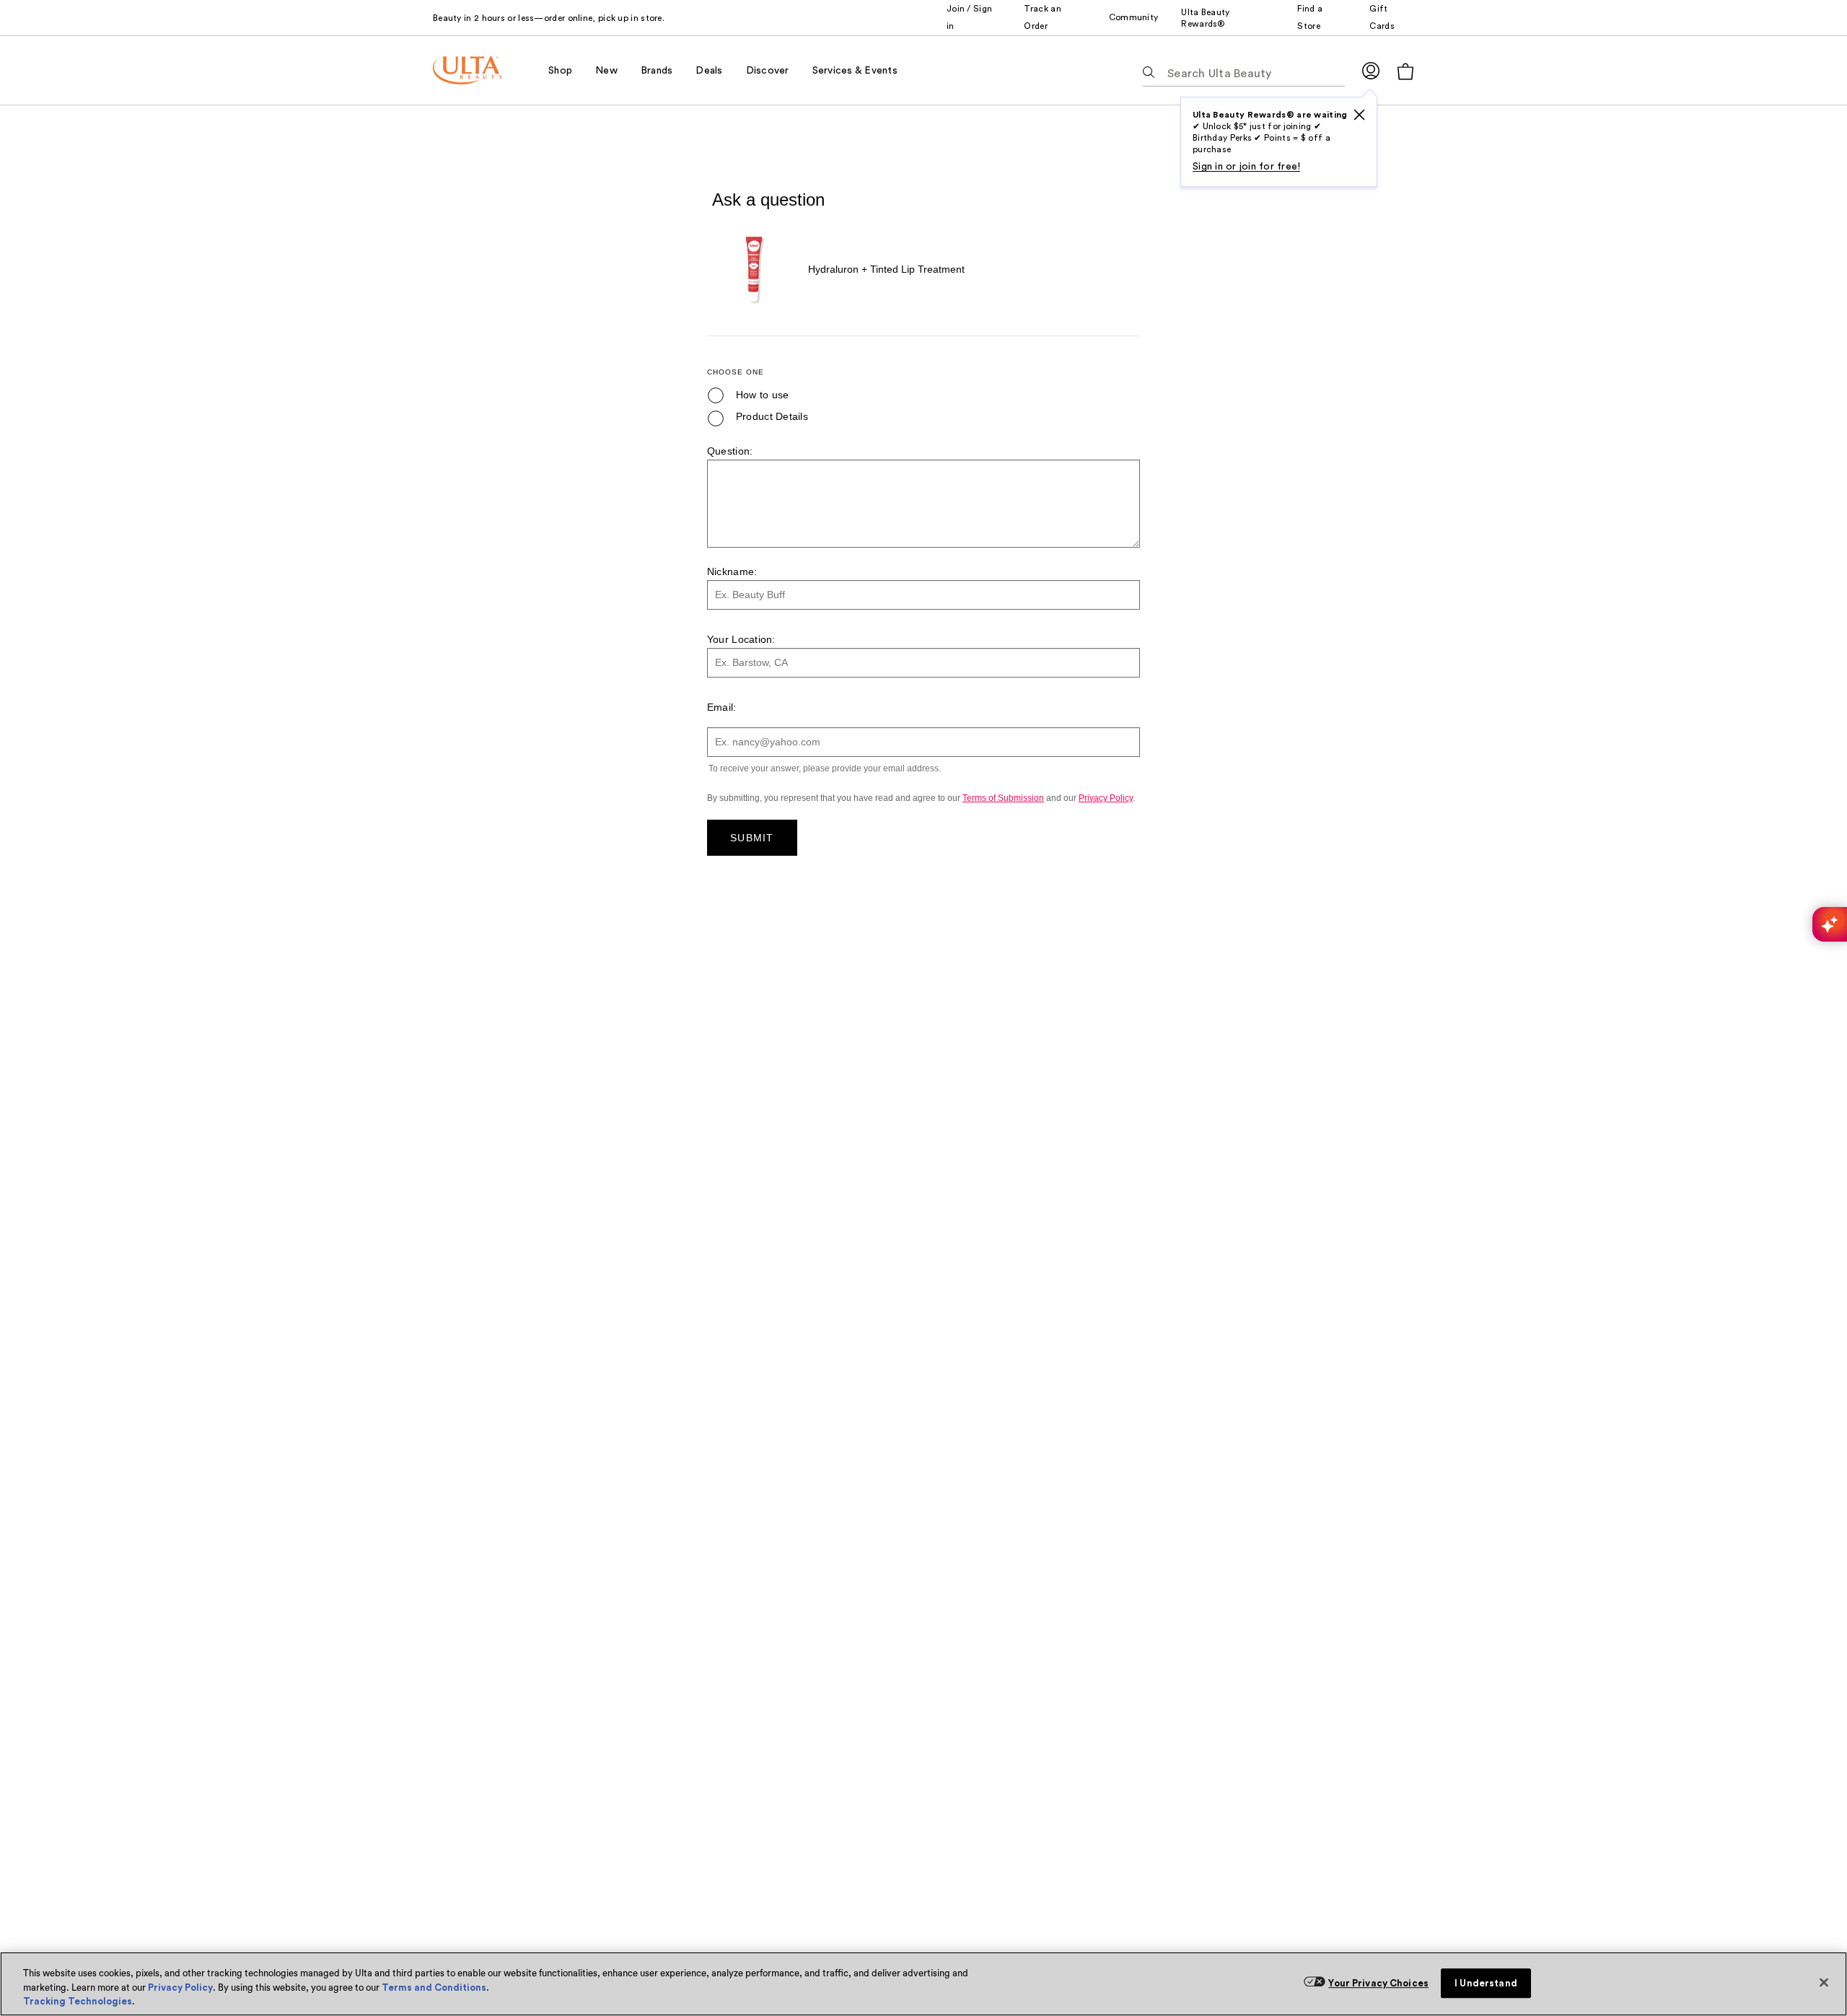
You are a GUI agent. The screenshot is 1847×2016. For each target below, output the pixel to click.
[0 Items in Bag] (1405, 71)
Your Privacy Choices (1378, 1983)
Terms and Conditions (434, 1987)
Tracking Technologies (78, 2001)
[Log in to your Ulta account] (1371, 70)
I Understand (1486, 1983)
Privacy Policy (180, 1987)
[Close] (1824, 1982)
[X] (1359, 115)
